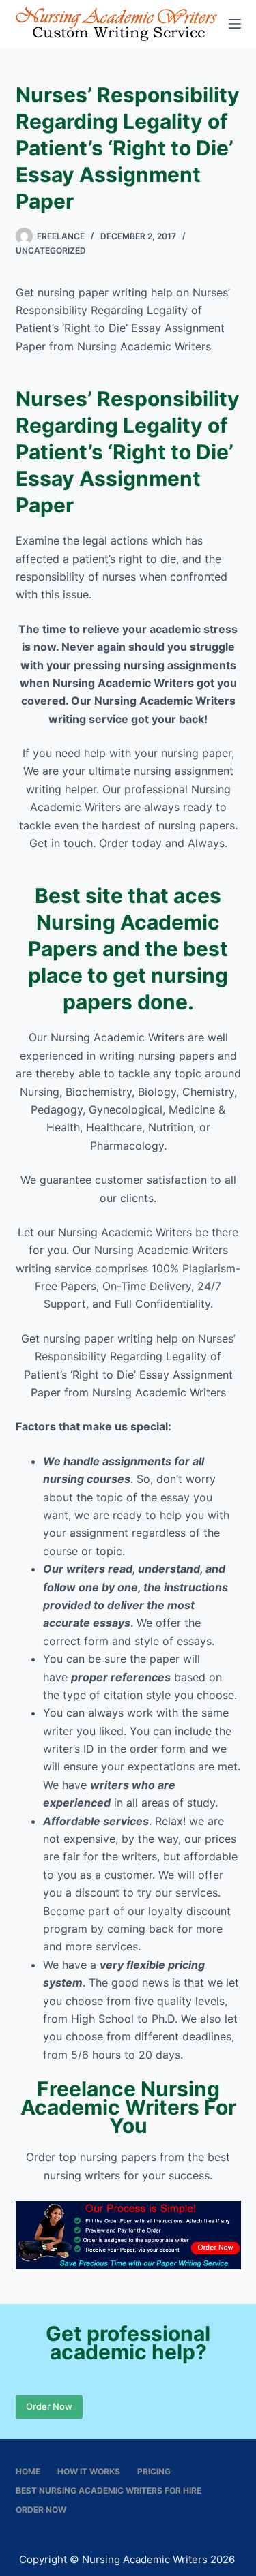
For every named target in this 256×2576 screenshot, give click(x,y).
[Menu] (235, 24)
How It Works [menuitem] (89, 2471)
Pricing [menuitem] (154, 2471)
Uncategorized (51, 250)
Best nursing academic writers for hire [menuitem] (109, 2490)
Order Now (49, 2406)
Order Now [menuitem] (41, 2510)
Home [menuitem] (28, 2471)
